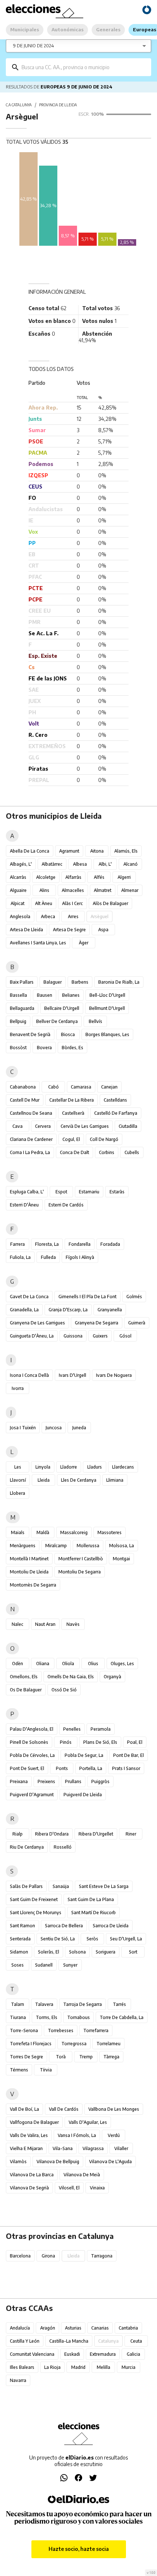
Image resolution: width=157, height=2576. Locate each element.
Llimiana (115, 1480)
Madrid (78, 2367)
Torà (61, 2057)
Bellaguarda (22, 1008)
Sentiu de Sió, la (58, 1939)
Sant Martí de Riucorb (93, 1913)
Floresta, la (47, 1244)
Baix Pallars (22, 982)
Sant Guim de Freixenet (34, 1899)
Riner (131, 1834)
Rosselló (63, 1847)
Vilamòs (18, 2162)
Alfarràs (73, 877)
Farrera (18, 1244)
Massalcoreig (74, 1532)
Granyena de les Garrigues (37, 1323)
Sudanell (44, 1965)
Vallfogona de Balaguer (34, 2122)
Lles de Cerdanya (79, 1480)
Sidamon (19, 1952)
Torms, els (47, 2017)
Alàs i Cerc (72, 903)
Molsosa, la (122, 1546)
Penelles (72, 1729)
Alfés (99, 877)
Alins (44, 890)
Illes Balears (22, 2367)
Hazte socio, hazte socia (79, 2549)
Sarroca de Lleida (111, 1926)
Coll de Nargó (104, 1139)
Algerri (124, 877)
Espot (61, 1192)
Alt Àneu (44, 903)
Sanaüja (61, 1886)
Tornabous (78, 2017)
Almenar (130, 890)
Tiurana (18, 2017)
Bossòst (18, 1048)
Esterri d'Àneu (24, 1205)
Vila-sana (63, 2148)
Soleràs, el (49, 1952)
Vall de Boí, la (24, 2109)
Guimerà (137, 1323)
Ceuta (136, 2341)
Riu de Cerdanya (27, 1847)
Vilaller (121, 2148)
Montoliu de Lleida (29, 1572)
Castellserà (73, 1113)
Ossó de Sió (64, 1690)
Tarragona (102, 2256)
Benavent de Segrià (30, 1034)
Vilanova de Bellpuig (58, 2162)
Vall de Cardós (64, 2109)
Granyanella (110, 1310)
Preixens (46, 1781)
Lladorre (69, 1467)
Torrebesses (61, 2030)
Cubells (132, 1152)
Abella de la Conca (30, 851)
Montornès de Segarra (33, 1585)
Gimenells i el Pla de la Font (87, 1297)
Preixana (19, 1781)
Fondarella (80, 1244)
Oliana (43, 1664)
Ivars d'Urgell (72, 1375)
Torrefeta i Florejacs (31, 2044)
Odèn (18, 1664)
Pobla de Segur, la (84, 1755)
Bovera (44, 1048)
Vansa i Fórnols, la (77, 2135)
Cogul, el (71, 1139)
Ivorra (18, 1388)
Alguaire (18, 890)
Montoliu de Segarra (80, 1572)
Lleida (44, 1480)
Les (18, 1467)
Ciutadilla (128, 1126)
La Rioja (52, 2367)
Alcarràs (18, 877)
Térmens (19, 2070)
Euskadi (72, 2354)
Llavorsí (18, 1480)
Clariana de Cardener (31, 1139)
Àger (84, 943)
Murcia (129, 2367)
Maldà (43, 1532)
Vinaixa (97, 2188)
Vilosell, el (69, 2188)
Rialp (18, 1834)
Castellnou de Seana (31, 1113)
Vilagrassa (93, 2148)
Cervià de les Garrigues (85, 1126)
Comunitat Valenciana (32, 2354)
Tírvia (46, 2070)
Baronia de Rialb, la (119, 982)
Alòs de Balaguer (110, 903)
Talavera (44, 2004)
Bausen (45, 995)
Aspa (103, 930)
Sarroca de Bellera (64, 1926)
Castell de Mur (25, 1100)
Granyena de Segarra (97, 1323)
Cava (18, 1126)
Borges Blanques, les (107, 1034)
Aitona (97, 851)
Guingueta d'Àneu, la (32, 1336)
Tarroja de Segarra (83, 2004)
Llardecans (123, 1467)
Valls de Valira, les (29, 2135)
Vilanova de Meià (82, 2175)
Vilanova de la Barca (32, 2175)
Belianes (71, 995)
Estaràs (117, 1192)
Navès (73, 1624)
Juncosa (54, 1428)
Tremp (86, 2057)
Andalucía (20, 2328)
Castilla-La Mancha (69, 2341)
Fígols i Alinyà (80, 1257)
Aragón (48, 2328)
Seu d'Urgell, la (126, 1939)
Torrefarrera (96, 2030)
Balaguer (53, 982)
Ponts (62, 1768)
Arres (73, 916)
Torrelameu (108, 2044)
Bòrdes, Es (72, 1048)
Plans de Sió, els (100, 1742)
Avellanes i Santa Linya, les (38, 943)
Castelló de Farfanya (116, 1113)
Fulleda (48, 1257)
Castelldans (115, 1100)
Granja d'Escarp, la (68, 1310)
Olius (93, 1664)
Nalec (18, 1624)
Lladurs (95, 1467)
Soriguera (106, 1952)
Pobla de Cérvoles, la (32, 1755)
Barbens (80, 982)
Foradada (110, 1244)
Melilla (104, 2367)
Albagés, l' (21, 864)
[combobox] (84, 67)
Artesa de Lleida (26, 930)
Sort (133, 1952)
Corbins (107, 1152)
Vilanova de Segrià (29, 2188)
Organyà (112, 1677)
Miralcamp (56, 1546)
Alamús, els (126, 851)
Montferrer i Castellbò (81, 1559)
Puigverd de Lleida (83, 1795)
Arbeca (48, 916)
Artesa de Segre (69, 930)
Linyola (43, 1467)
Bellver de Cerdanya (57, 1021)
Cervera (43, 1126)
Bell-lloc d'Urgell (107, 995)
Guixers (100, 1336)
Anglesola (20, 916)
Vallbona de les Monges (114, 2109)
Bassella (18, 995)
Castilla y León (25, 2341)
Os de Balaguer (26, 1690)
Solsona (77, 1952)
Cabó (53, 1087)
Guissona (73, 1336)
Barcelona (20, 2256)
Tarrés (119, 2004)
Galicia (133, 2354)
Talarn (18, 2004)
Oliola (68, 1664)
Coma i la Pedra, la (30, 1152)
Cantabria (128, 2328)
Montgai (121, 1559)
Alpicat (18, 903)
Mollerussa (88, 1546)
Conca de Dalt (74, 1152)
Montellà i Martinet (29, 1559)
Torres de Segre (26, 2057)
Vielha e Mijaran (26, 2148)
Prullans (73, 1781)
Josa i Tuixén (23, 1428)
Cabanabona (23, 1087)
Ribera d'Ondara (52, 1834)
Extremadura (103, 2354)
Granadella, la (24, 1310)
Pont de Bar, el (129, 1755)
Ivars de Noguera (114, 1375)
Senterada (20, 1939)
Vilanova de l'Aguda (110, 2162)
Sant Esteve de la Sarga (104, 1886)
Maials (18, 1532)
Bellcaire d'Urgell (62, 1008)
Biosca (68, 1034)
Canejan (109, 1087)
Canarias (100, 2328)
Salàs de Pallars (26, 1886)
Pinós (66, 1742)
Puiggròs (100, 1781)
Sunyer (70, 1965)
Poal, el (135, 1742)
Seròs (92, 1939)
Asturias (73, 2328)
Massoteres (110, 1532)
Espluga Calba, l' (27, 1192)
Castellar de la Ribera (72, 1100)
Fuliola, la (20, 1257)
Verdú (114, 2135)
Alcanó (131, 864)
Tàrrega (111, 2057)
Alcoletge (46, 877)
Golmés (134, 1297)
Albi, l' (105, 864)
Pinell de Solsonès (29, 1742)
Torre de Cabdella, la (122, 2017)
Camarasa (81, 1087)
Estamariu (89, 1192)
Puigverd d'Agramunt (32, 1795)
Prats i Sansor (126, 1768)
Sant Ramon (22, 1926)
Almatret (103, 890)
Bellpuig (18, 1021)
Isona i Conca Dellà (29, 1375)
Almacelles (73, 890)
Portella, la (91, 1768)
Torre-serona (24, 2030)
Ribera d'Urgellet (96, 1834)
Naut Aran (45, 1624)
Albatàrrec (52, 864)
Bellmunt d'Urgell (107, 1008)
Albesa (80, 864)
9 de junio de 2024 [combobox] (34, 46)
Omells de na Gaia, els (71, 1677)
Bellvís (95, 1021)
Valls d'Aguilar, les (88, 2122)
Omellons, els (24, 1677)
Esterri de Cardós (66, 1205)
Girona (48, 2256)
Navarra (18, 2380)
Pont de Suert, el (27, 1768)
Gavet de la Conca (29, 1297)
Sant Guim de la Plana (91, 1899)
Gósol (125, 1336)
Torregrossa (74, 2044)
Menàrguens (23, 1546)
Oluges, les (122, 1664)
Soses (18, 1965)
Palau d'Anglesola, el (32, 1729)
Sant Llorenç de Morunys (36, 1913)
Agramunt (69, 851)
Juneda (79, 1428)
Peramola (101, 1729)
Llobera (18, 1493)
